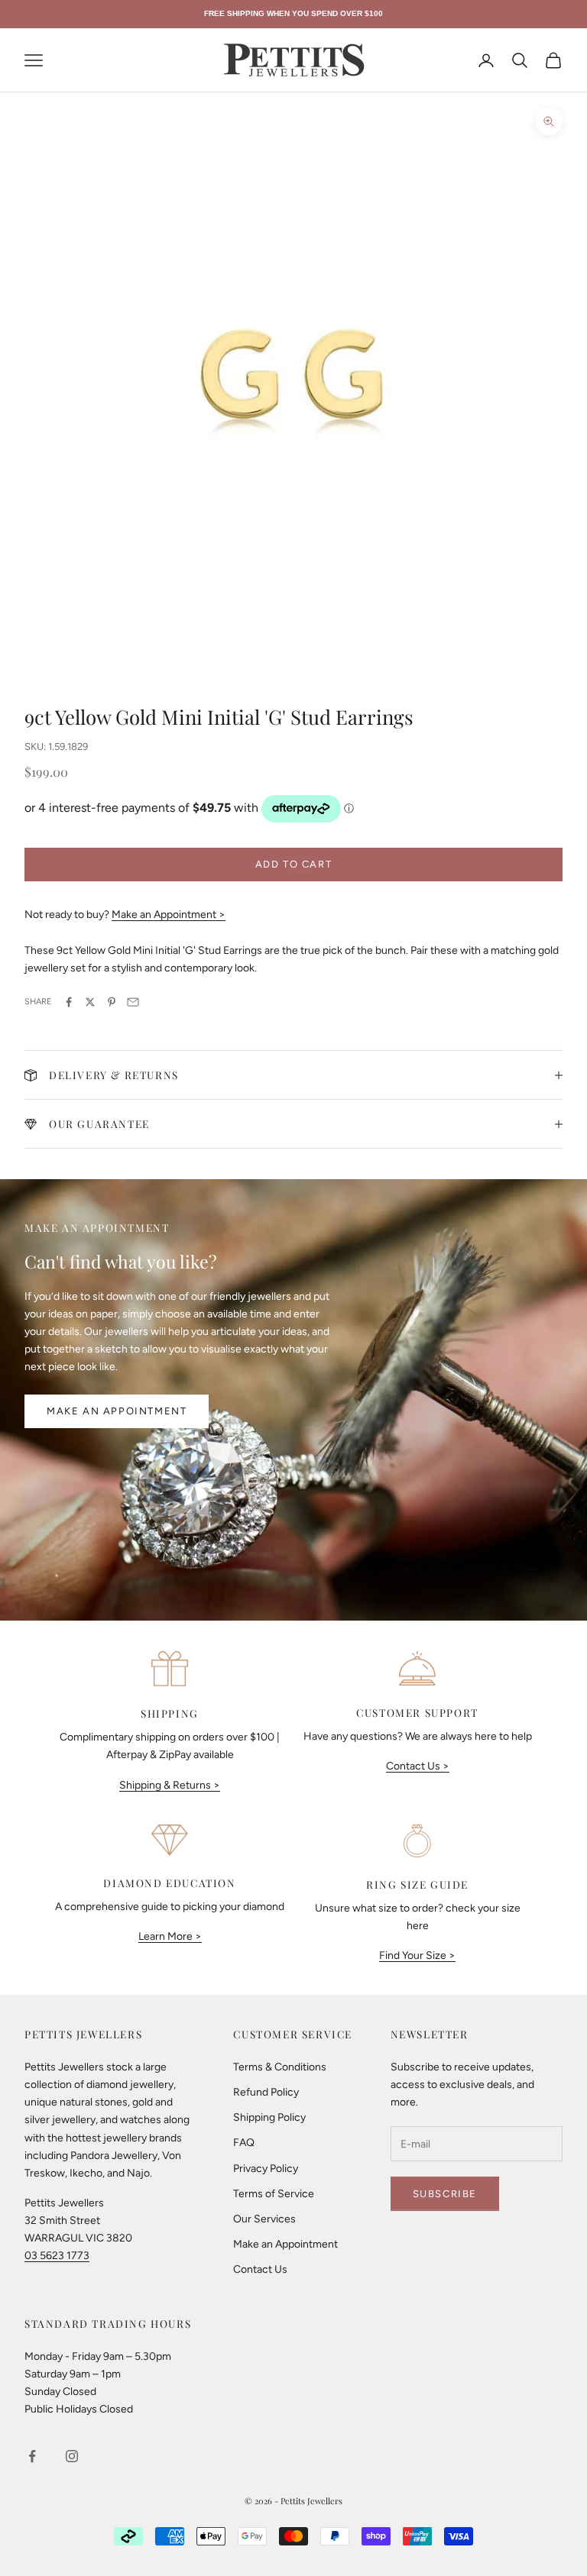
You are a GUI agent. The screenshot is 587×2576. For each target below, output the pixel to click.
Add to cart (294, 864)
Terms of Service (274, 2194)
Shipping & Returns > (170, 1785)
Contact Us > (418, 1766)
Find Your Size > (417, 1955)
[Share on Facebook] (69, 1002)
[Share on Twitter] (90, 1002)
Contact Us (260, 2269)
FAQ (244, 2143)
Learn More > (170, 1936)
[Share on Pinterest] (112, 1002)
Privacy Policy (266, 2169)
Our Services (264, 2219)
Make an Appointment (117, 1411)
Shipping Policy (269, 2117)
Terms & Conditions (280, 2067)
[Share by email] (133, 1002)
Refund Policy (266, 2092)
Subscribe (445, 2194)
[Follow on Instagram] (72, 2456)
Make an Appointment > (169, 915)
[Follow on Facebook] (32, 2456)
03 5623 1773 (57, 2256)
